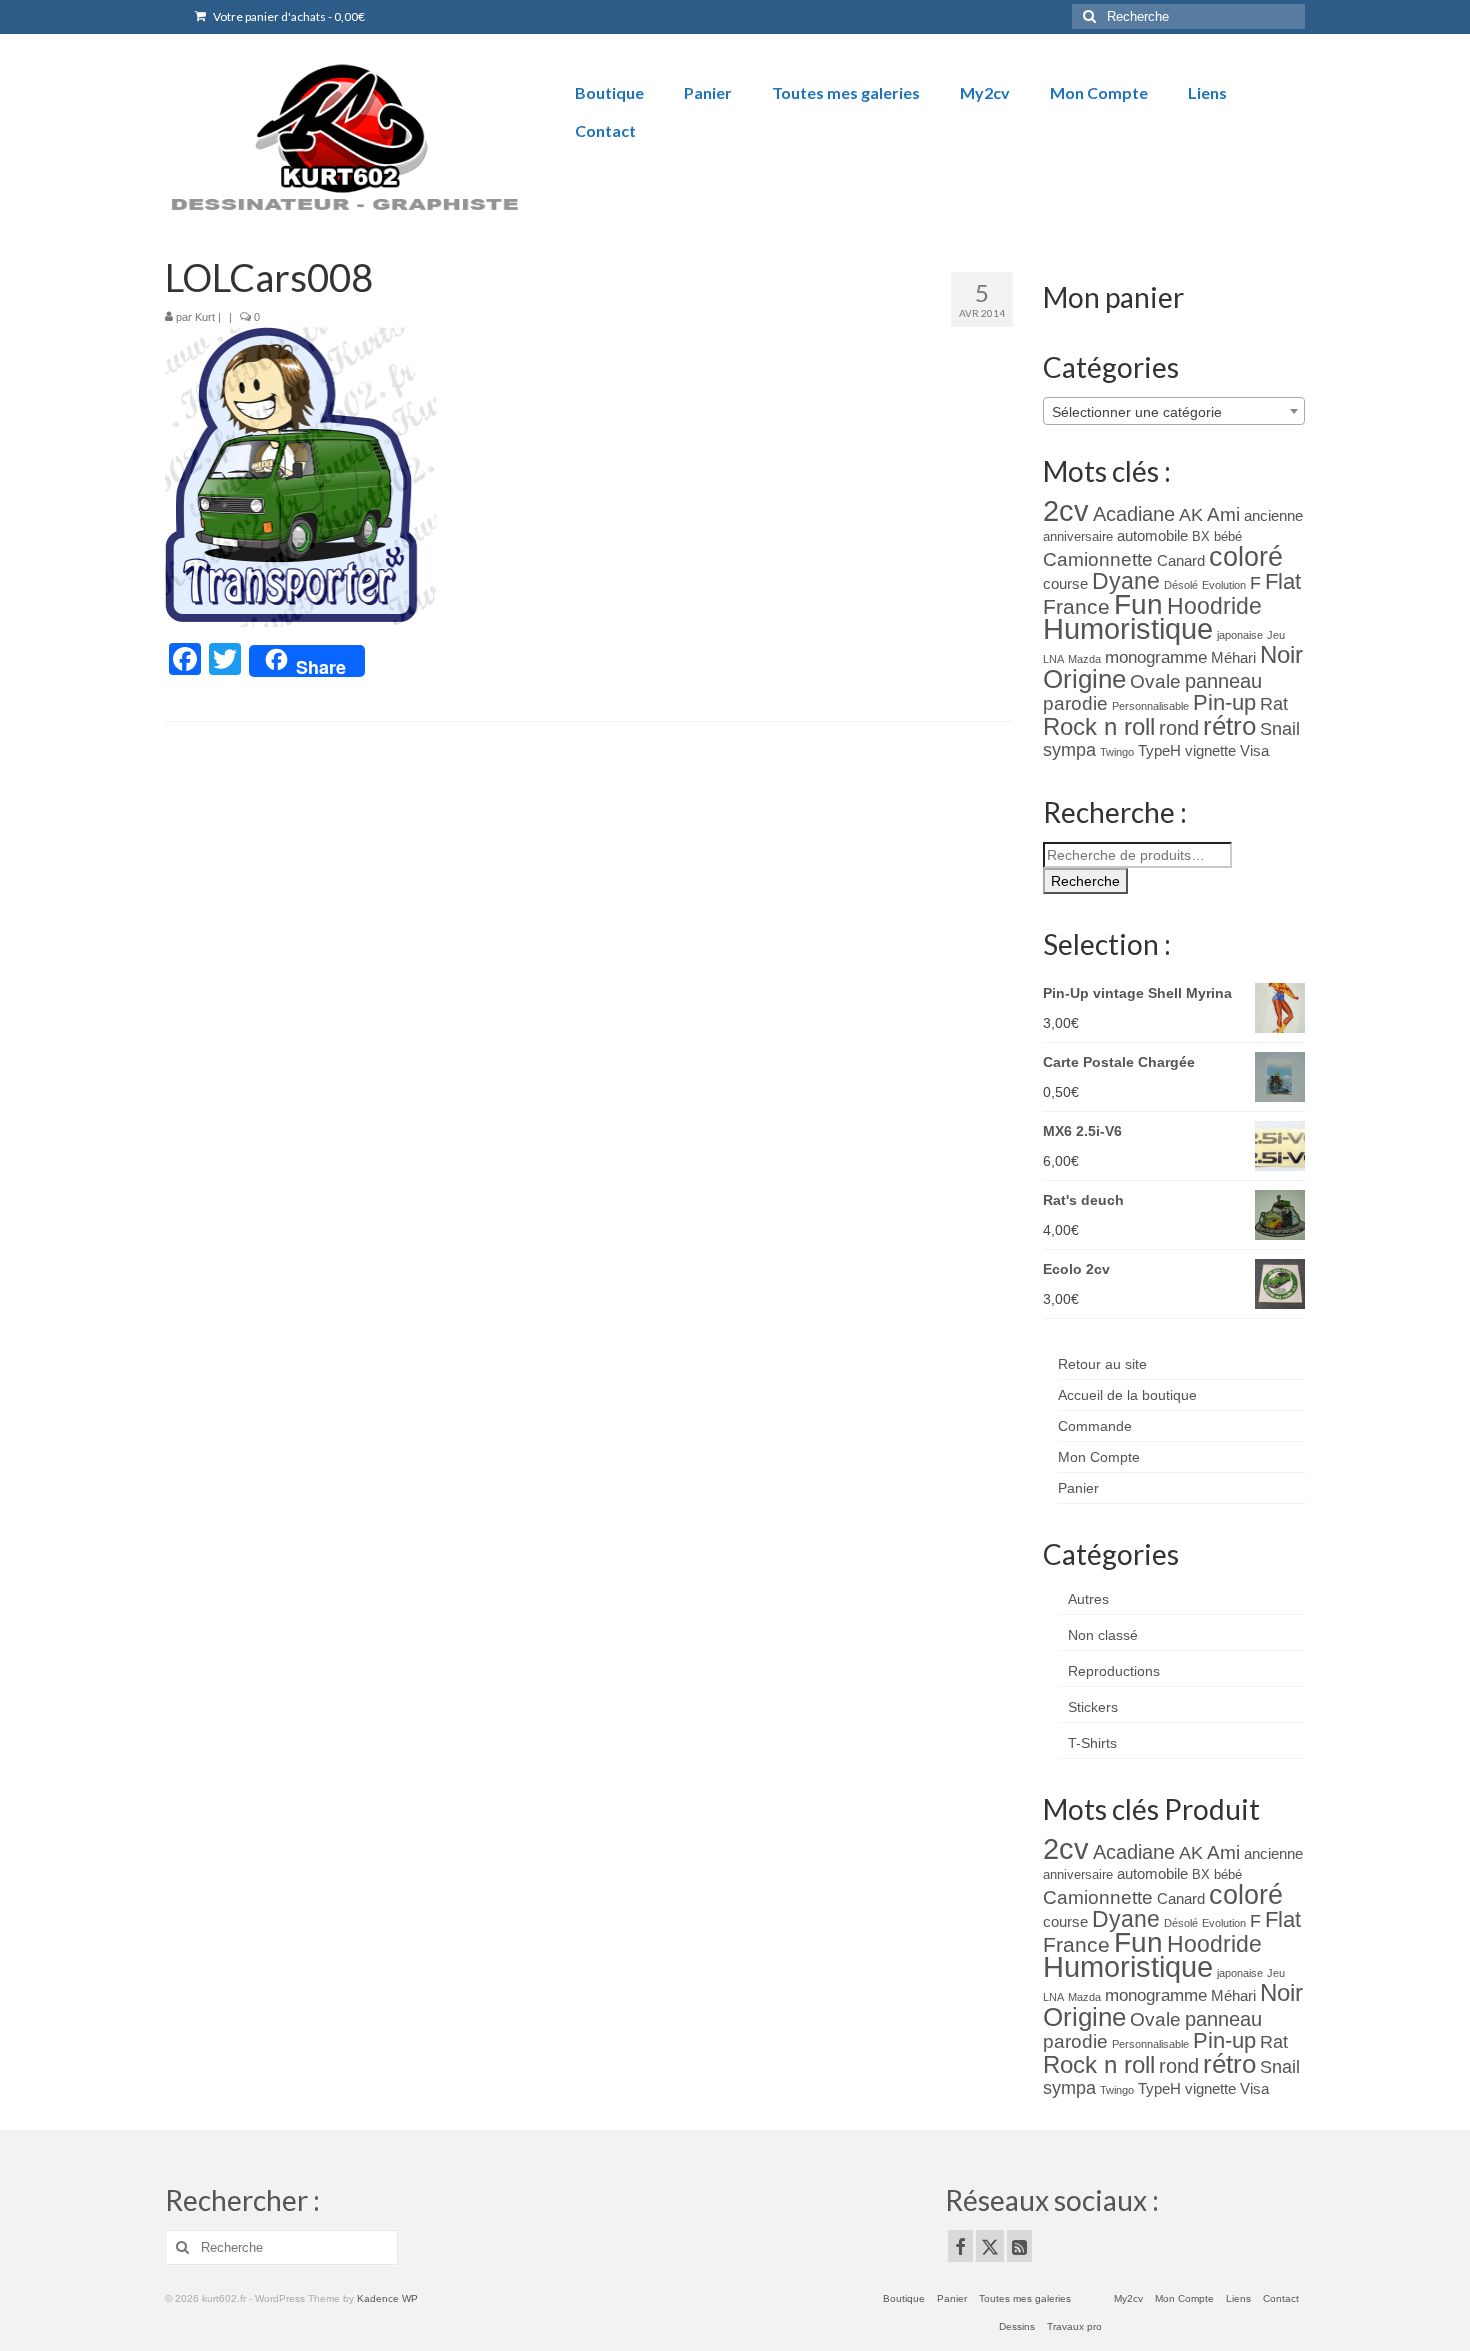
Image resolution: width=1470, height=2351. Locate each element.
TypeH (1159, 751)
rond (1179, 728)
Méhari (1233, 658)
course (1065, 584)
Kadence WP (387, 2298)
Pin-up (1224, 702)
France (1076, 606)
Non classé (1103, 1635)
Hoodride (1214, 606)
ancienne (1273, 516)
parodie (1075, 703)
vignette (1210, 751)
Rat (1274, 704)
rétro (1229, 726)
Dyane (1126, 581)
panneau (1223, 681)
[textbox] (1174, 412)
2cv (1066, 510)
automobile (1152, 536)
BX (1201, 536)
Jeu (1276, 635)
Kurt (205, 317)
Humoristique (1128, 629)
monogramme (1156, 657)
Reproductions (1114, 1671)
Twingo (1117, 752)
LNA (1053, 659)
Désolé (1181, 585)
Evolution (1224, 585)
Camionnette (1098, 559)
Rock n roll (1099, 726)
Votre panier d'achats (288, 16)
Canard (1181, 561)
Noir (1281, 654)
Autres (1088, 1599)
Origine (1084, 679)
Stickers (1093, 1707)
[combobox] (1174, 411)
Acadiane (1134, 514)
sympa (1069, 750)
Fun (1138, 604)
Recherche (1085, 881)
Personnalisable (1150, 706)
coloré (1246, 557)
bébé (1228, 536)
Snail (1280, 729)
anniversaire (1078, 536)
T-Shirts (1092, 1743)
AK (1191, 515)
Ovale (1155, 681)
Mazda (1084, 659)
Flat (1283, 581)
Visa (1254, 751)
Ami (1223, 514)
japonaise (1240, 635)
